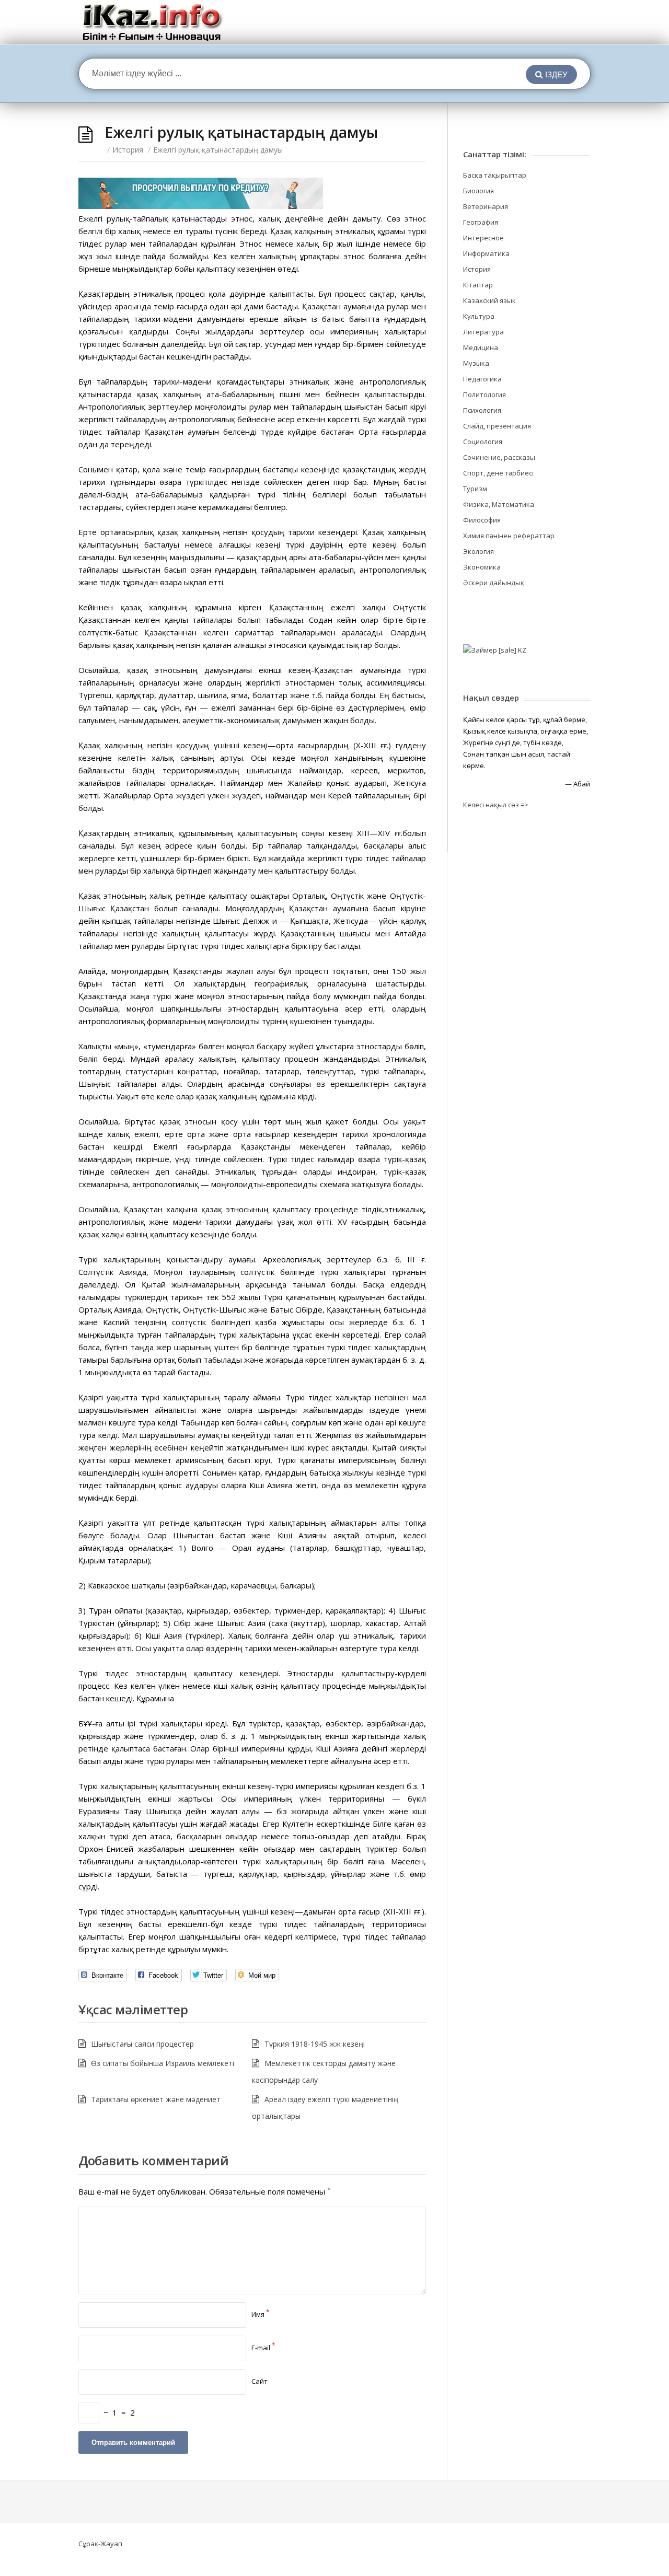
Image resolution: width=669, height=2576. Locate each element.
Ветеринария (486, 206)
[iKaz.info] (152, 22)
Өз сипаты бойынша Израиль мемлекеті (163, 2063)
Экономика (482, 567)
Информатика (486, 253)
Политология (485, 394)
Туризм (475, 489)
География (481, 222)
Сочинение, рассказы (499, 457)
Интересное (483, 238)
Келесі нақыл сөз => (496, 805)
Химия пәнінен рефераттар (509, 536)
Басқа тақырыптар (495, 175)
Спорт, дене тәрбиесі (498, 473)
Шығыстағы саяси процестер (142, 2044)
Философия (482, 520)
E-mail (263, 2348)
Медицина (481, 347)
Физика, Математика (499, 504)
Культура (479, 316)
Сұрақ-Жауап (100, 2544)
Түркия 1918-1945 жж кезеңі (315, 2044)
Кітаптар (478, 285)
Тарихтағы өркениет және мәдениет (156, 2099)
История (128, 150)
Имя (261, 2314)
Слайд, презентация (497, 426)
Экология (478, 551)
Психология (482, 410)
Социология (483, 442)
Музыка (476, 363)
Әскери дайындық (494, 583)
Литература (483, 332)
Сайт (259, 2381)
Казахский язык (489, 300)
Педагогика (482, 379)
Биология (478, 191)
